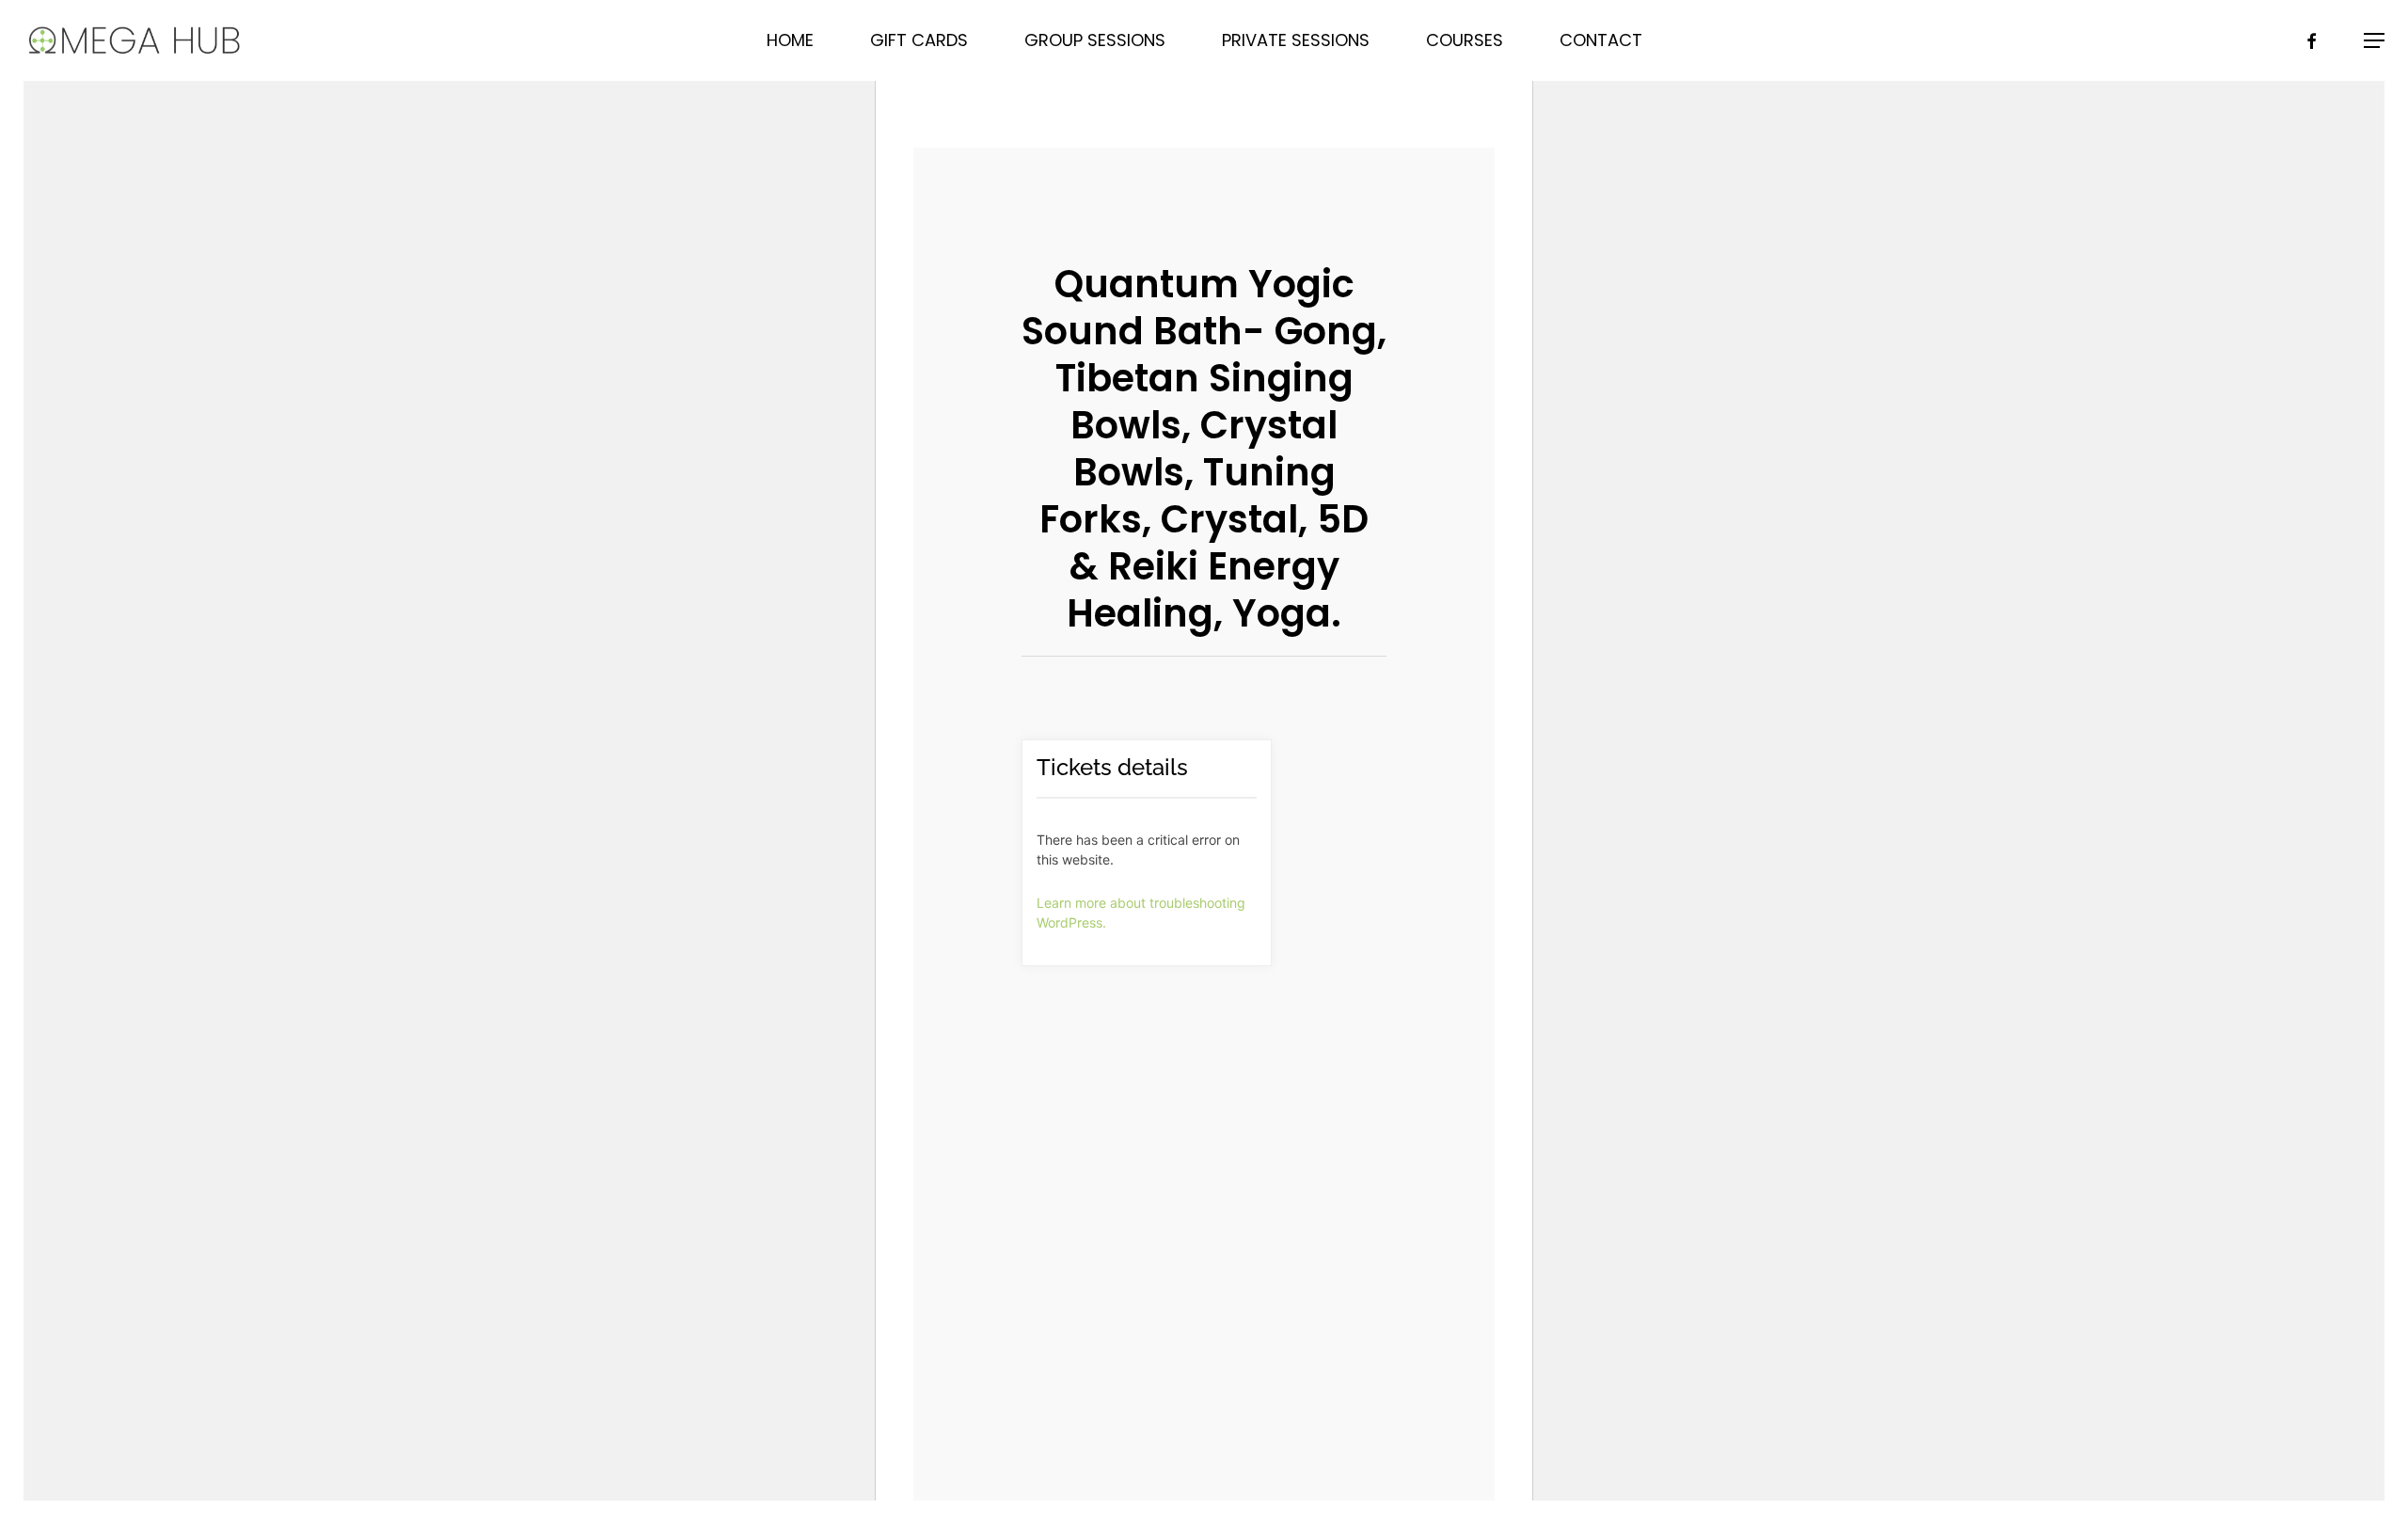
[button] (2374, 41)
